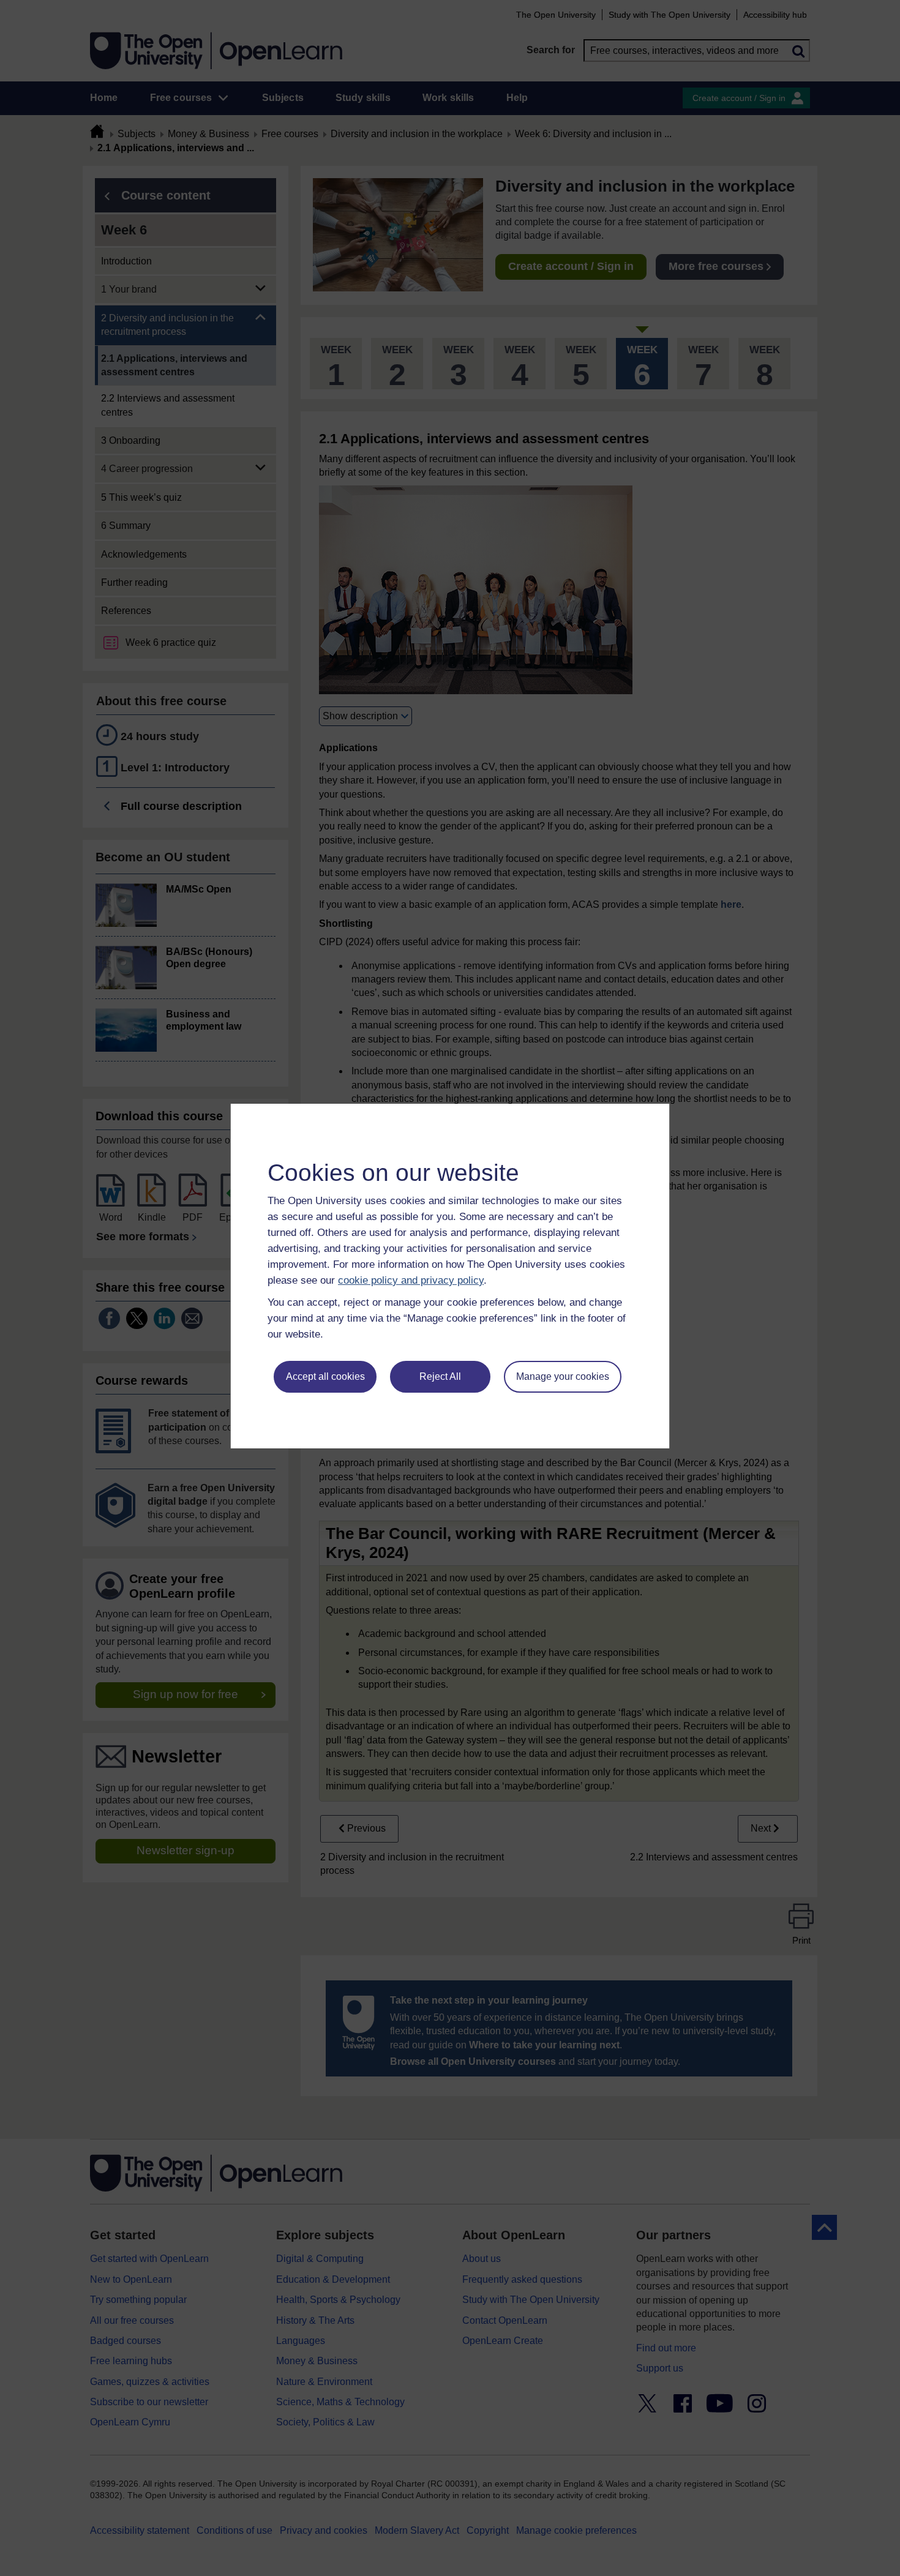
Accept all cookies (325, 1376)
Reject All (440, 1376)
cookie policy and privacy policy (411, 1280)
